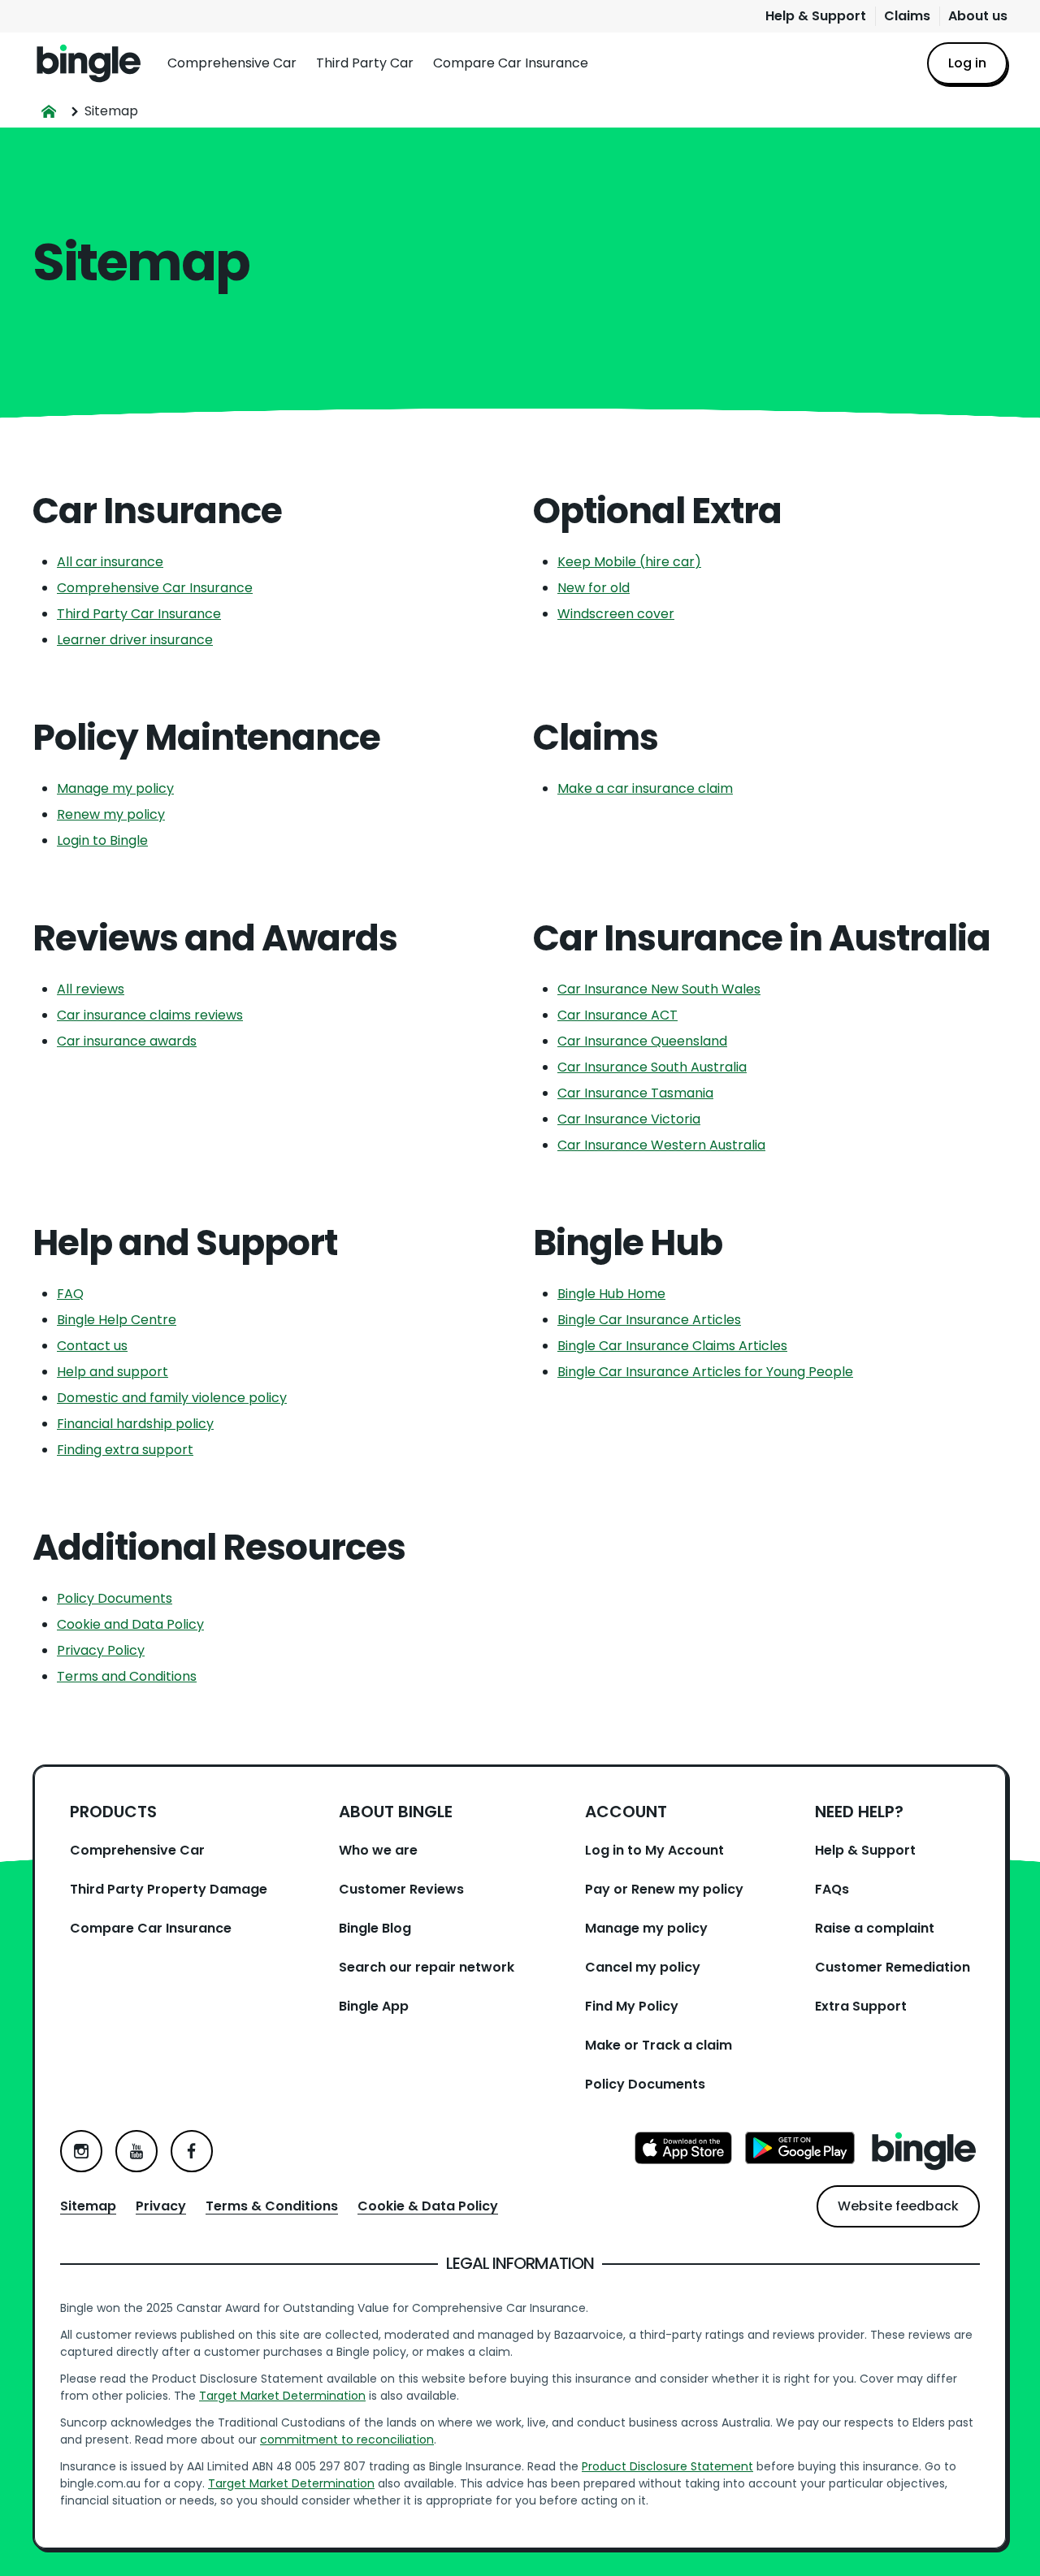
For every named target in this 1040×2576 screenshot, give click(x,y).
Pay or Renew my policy (664, 1889)
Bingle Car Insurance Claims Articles (672, 1346)
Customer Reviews (401, 1889)
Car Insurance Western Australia (661, 1145)
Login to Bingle (102, 840)
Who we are (378, 1850)
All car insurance (110, 562)
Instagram (81, 2151)
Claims (907, 16)
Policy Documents (115, 1598)
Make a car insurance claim (645, 788)
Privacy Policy (101, 1650)
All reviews (91, 989)
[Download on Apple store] (683, 2151)
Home (89, 63)
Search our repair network (427, 1967)
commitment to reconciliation (347, 2440)
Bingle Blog (375, 1928)
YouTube (136, 2151)
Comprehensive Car (232, 63)
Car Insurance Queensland (642, 1041)
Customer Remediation (893, 1967)
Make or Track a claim (659, 2045)
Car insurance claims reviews (150, 1015)
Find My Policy (632, 2006)
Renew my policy (111, 814)
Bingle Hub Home (611, 1294)
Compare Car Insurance (511, 63)
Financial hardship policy (135, 1424)
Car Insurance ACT (617, 1015)
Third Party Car (365, 63)
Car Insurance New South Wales (659, 989)
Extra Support (861, 2006)
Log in (967, 63)
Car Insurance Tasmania (635, 1093)
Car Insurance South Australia (652, 1067)
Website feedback (898, 2206)
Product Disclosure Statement (667, 2466)
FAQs (832, 1889)
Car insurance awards (127, 1041)
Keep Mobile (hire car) (629, 562)
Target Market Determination (282, 2396)
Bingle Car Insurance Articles (649, 1320)
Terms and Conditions (127, 1676)
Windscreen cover (616, 614)
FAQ (70, 1294)
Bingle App (374, 2006)
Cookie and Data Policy (130, 1624)
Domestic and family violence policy (172, 1398)
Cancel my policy (643, 1967)
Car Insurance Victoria (629, 1119)
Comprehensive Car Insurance (155, 588)
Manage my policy (115, 788)
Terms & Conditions (272, 2206)
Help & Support (816, 16)
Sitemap (88, 2206)
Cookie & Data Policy (428, 2206)
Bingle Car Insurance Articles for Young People (705, 1372)
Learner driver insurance (135, 640)
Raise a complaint (875, 1928)
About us (978, 16)
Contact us (92, 1346)
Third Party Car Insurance (139, 614)
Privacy (161, 2206)
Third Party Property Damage (169, 1889)
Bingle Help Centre (117, 1320)
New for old (594, 588)
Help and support (113, 1372)
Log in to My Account (654, 1850)
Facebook (192, 2151)
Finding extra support (125, 1450)
